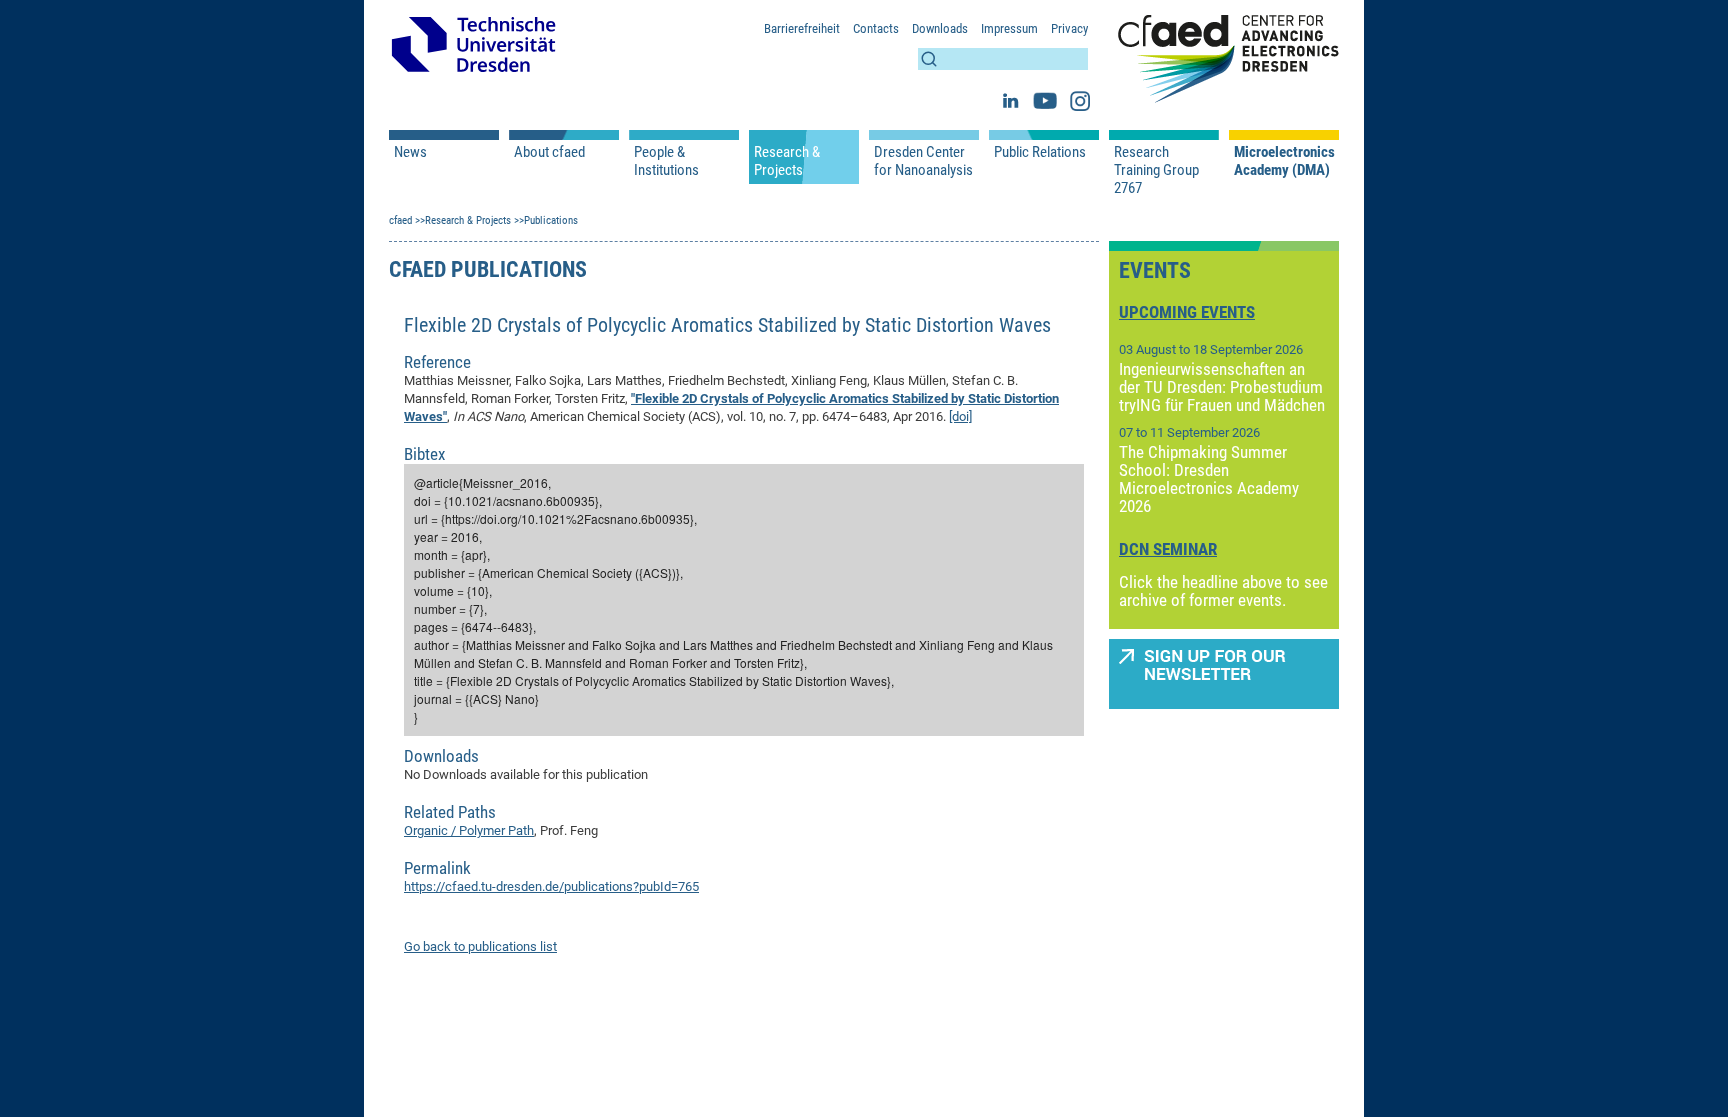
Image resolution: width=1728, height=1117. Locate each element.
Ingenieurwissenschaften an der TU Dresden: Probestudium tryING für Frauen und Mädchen (1222, 387)
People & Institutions (666, 161)
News (410, 152)
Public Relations (1040, 152)
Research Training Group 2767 (1156, 170)
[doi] (960, 416)
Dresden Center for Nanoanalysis (923, 161)
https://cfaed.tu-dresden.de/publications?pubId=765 (551, 886)
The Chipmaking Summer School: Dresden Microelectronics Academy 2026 (1209, 479)
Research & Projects (787, 161)
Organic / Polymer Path (469, 830)
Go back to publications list (480, 946)
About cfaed (549, 152)
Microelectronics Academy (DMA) (1284, 161)
